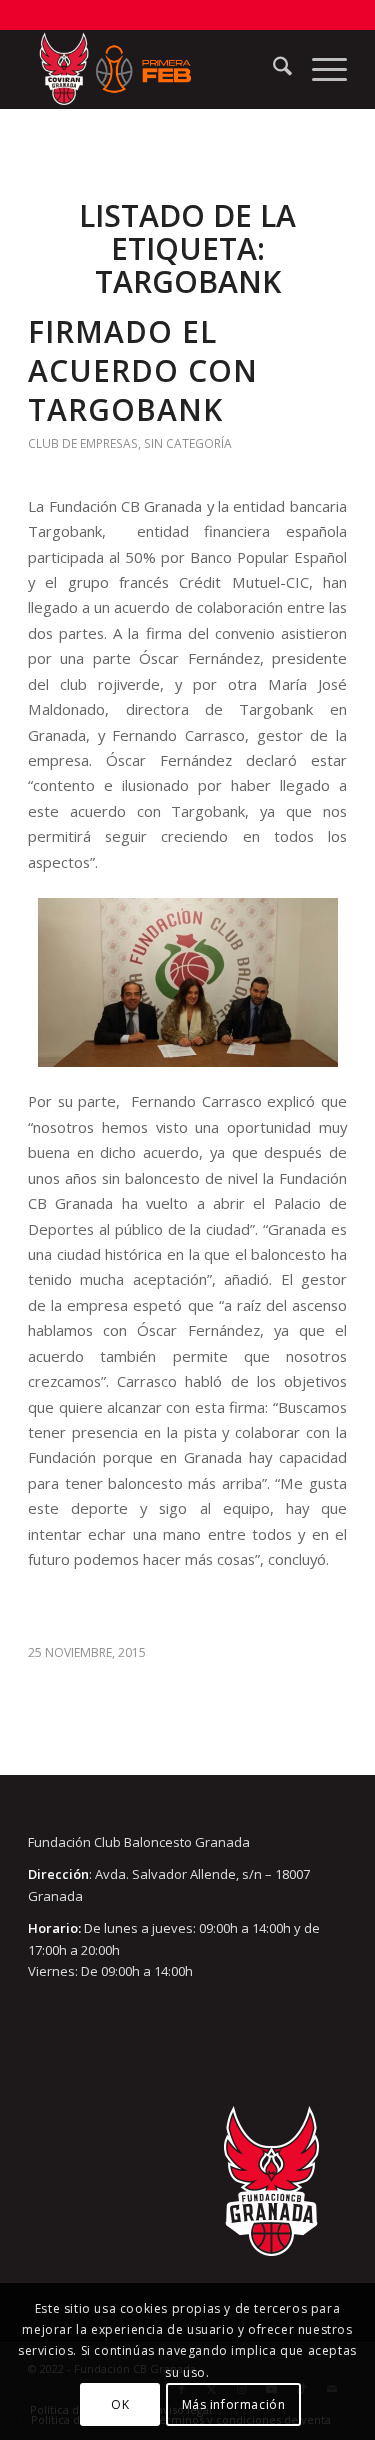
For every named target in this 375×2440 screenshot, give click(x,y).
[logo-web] (155, 69)
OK (120, 2404)
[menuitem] (272, 69)
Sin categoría (188, 443)
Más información (234, 2404)
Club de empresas (83, 443)
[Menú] (319, 69)
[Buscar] (272, 69)
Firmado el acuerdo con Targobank (143, 370)
